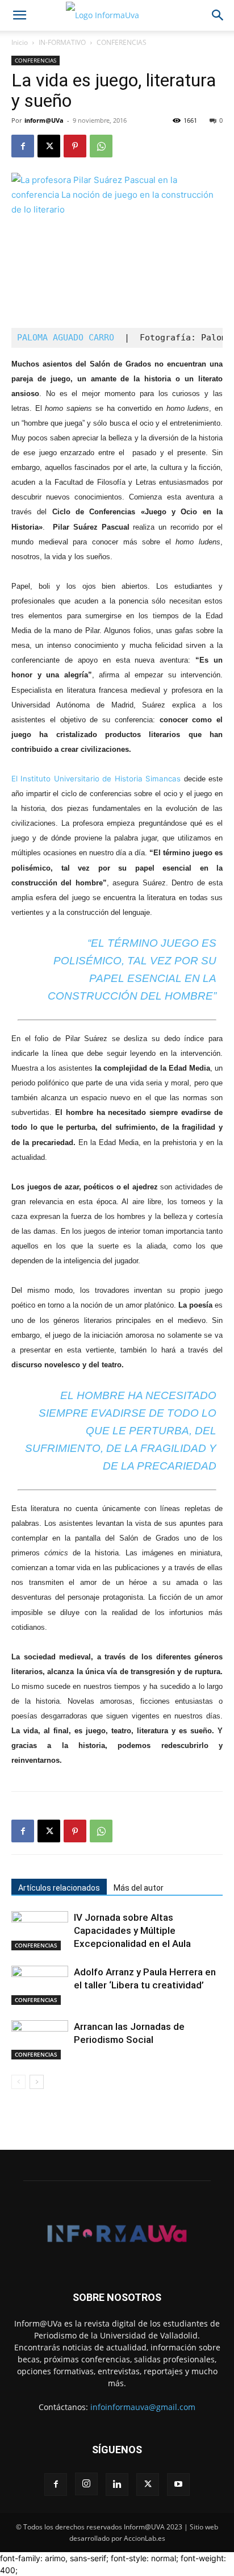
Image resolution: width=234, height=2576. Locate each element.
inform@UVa (44, 120)
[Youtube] (178, 2485)
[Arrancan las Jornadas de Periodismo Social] (40, 2040)
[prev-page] (18, 2082)
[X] (49, 146)
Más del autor (139, 1888)
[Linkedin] (117, 2485)
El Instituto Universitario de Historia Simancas (96, 779)
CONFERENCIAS (122, 42)
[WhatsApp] (101, 146)
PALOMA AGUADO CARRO (68, 338)
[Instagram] (86, 2484)
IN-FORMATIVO (62, 42)
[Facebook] (23, 146)
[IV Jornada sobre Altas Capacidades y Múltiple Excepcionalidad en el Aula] (40, 1931)
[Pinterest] (75, 146)
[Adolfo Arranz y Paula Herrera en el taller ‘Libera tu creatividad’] (40, 1985)
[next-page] (37, 2082)
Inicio (20, 42)
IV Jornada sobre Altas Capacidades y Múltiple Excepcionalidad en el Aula (132, 1930)
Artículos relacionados (59, 1888)
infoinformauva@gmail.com (143, 2407)
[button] (19, 15)
